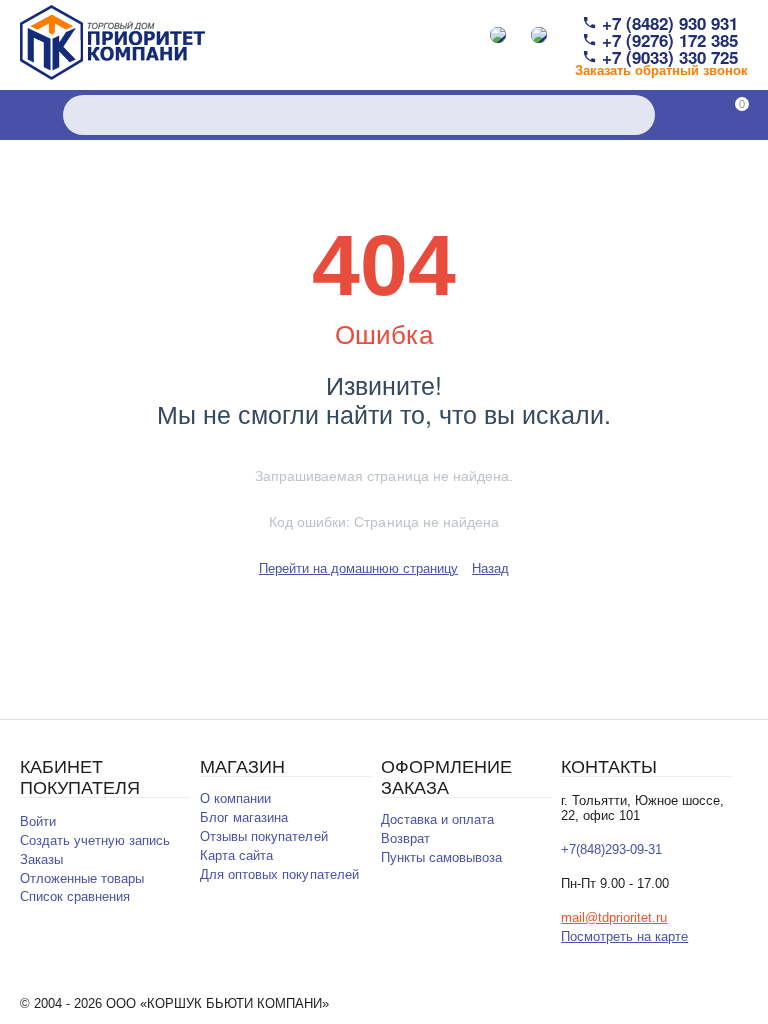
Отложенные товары (82, 878)
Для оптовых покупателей (279, 874)
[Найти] (635, 115)
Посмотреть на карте (624, 936)
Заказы (41, 859)
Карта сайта (236, 855)
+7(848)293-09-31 (611, 849)
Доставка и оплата (437, 819)
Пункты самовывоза (441, 857)
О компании (235, 798)
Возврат (405, 838)
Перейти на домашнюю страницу (358, 568)
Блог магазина (244, 817)
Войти (38, 821)
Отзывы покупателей (263, 836)
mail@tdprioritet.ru (614, 917)
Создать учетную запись (95, 840)
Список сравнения (75, 896)
